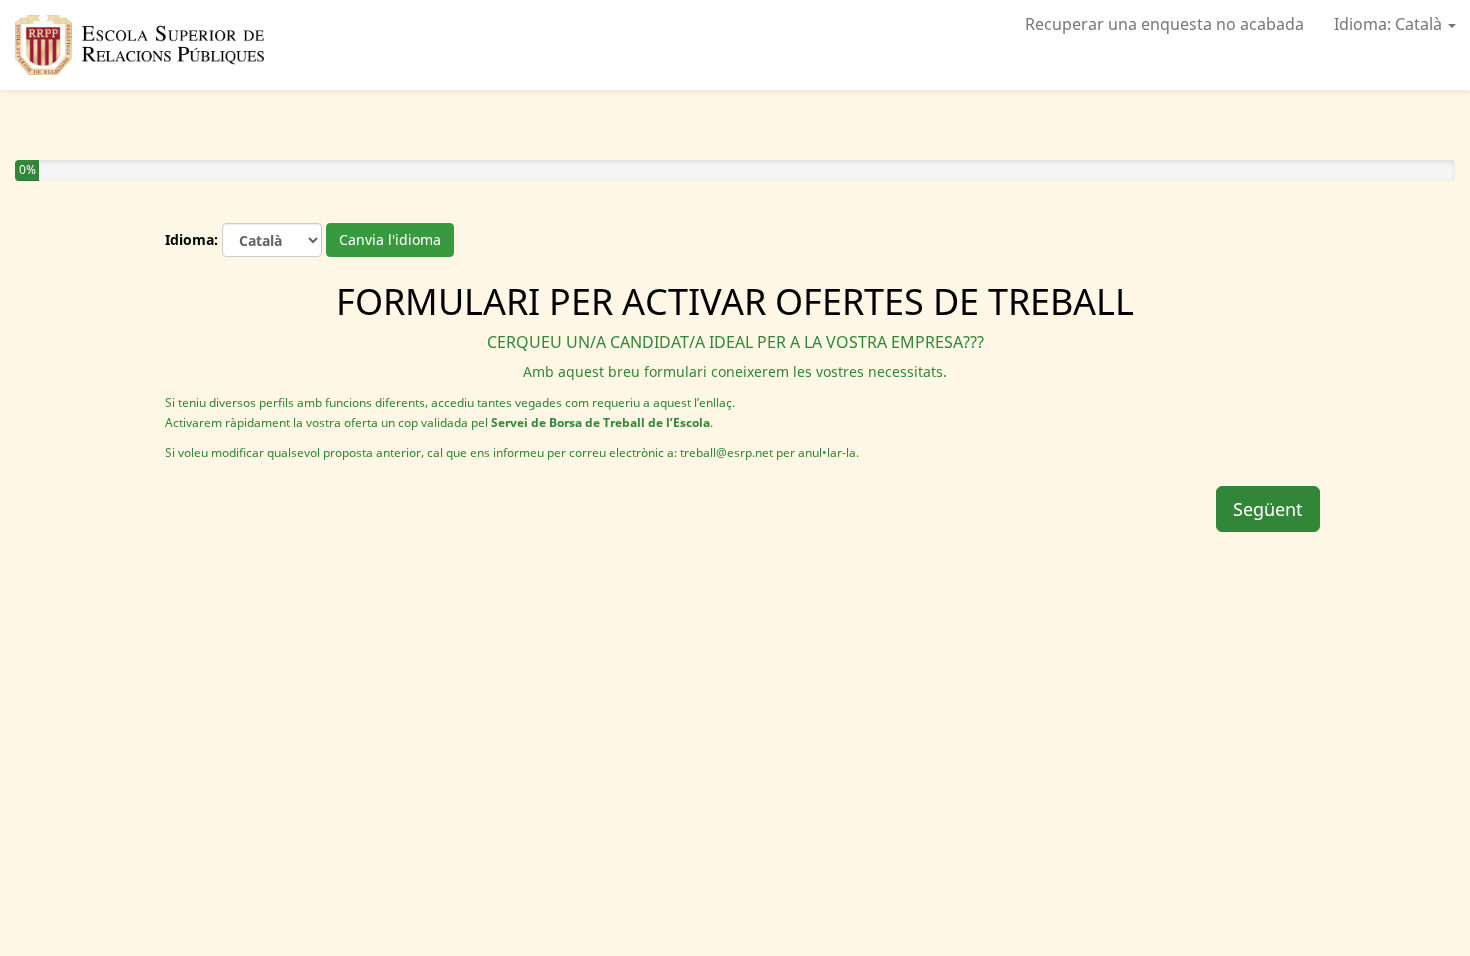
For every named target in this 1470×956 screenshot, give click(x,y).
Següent (1268, 509)
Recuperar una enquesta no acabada (1164, 24)
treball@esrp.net (726, 452)
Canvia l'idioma (390, 239)
